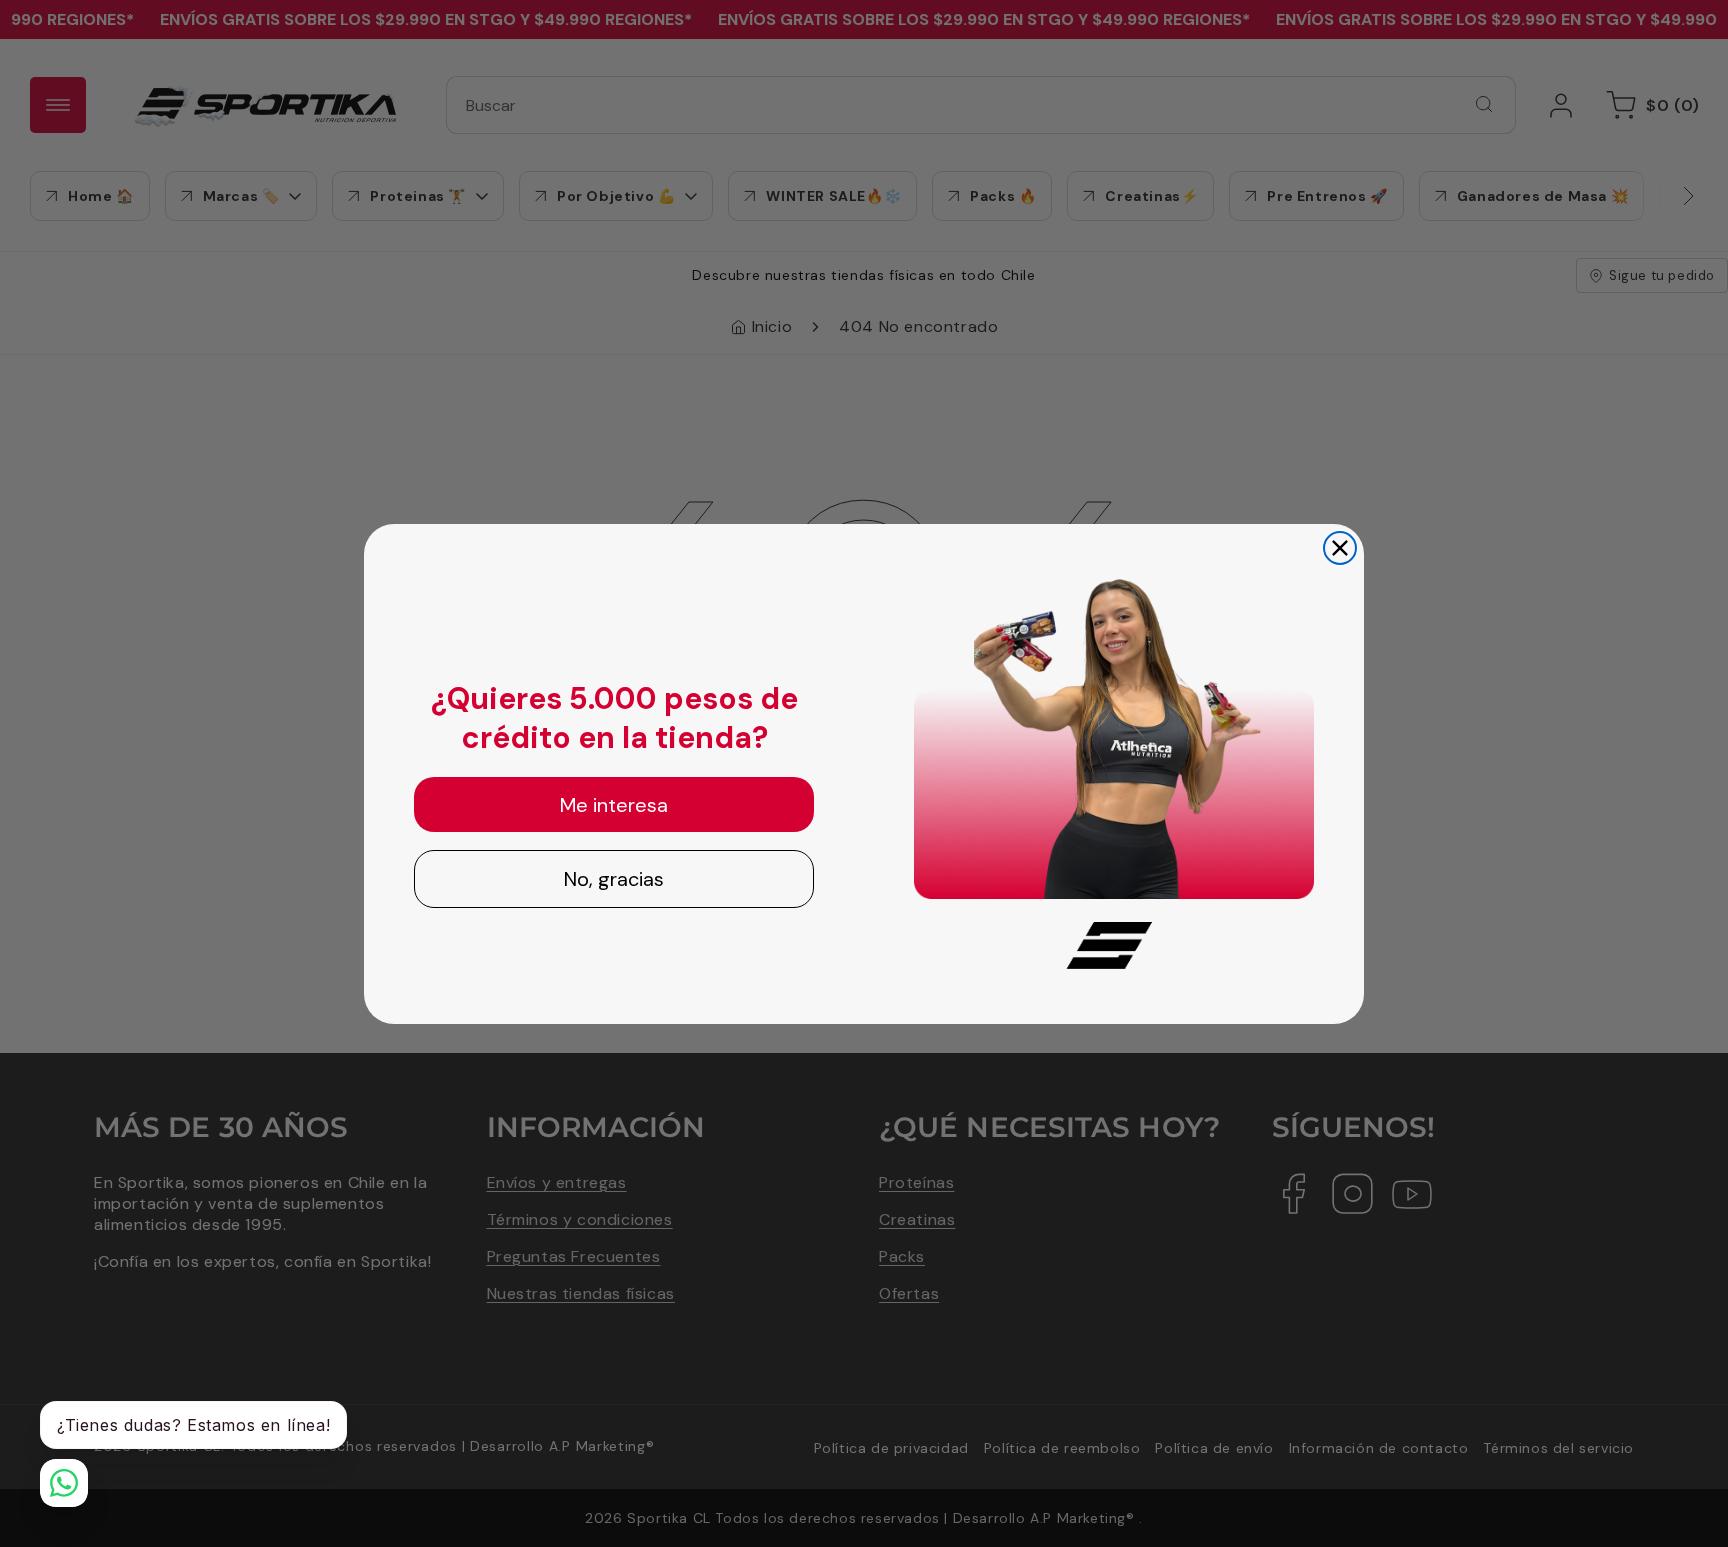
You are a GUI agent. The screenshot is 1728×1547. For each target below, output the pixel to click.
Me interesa (614, 805)
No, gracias (614, 879)
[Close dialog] (1340, 548)
